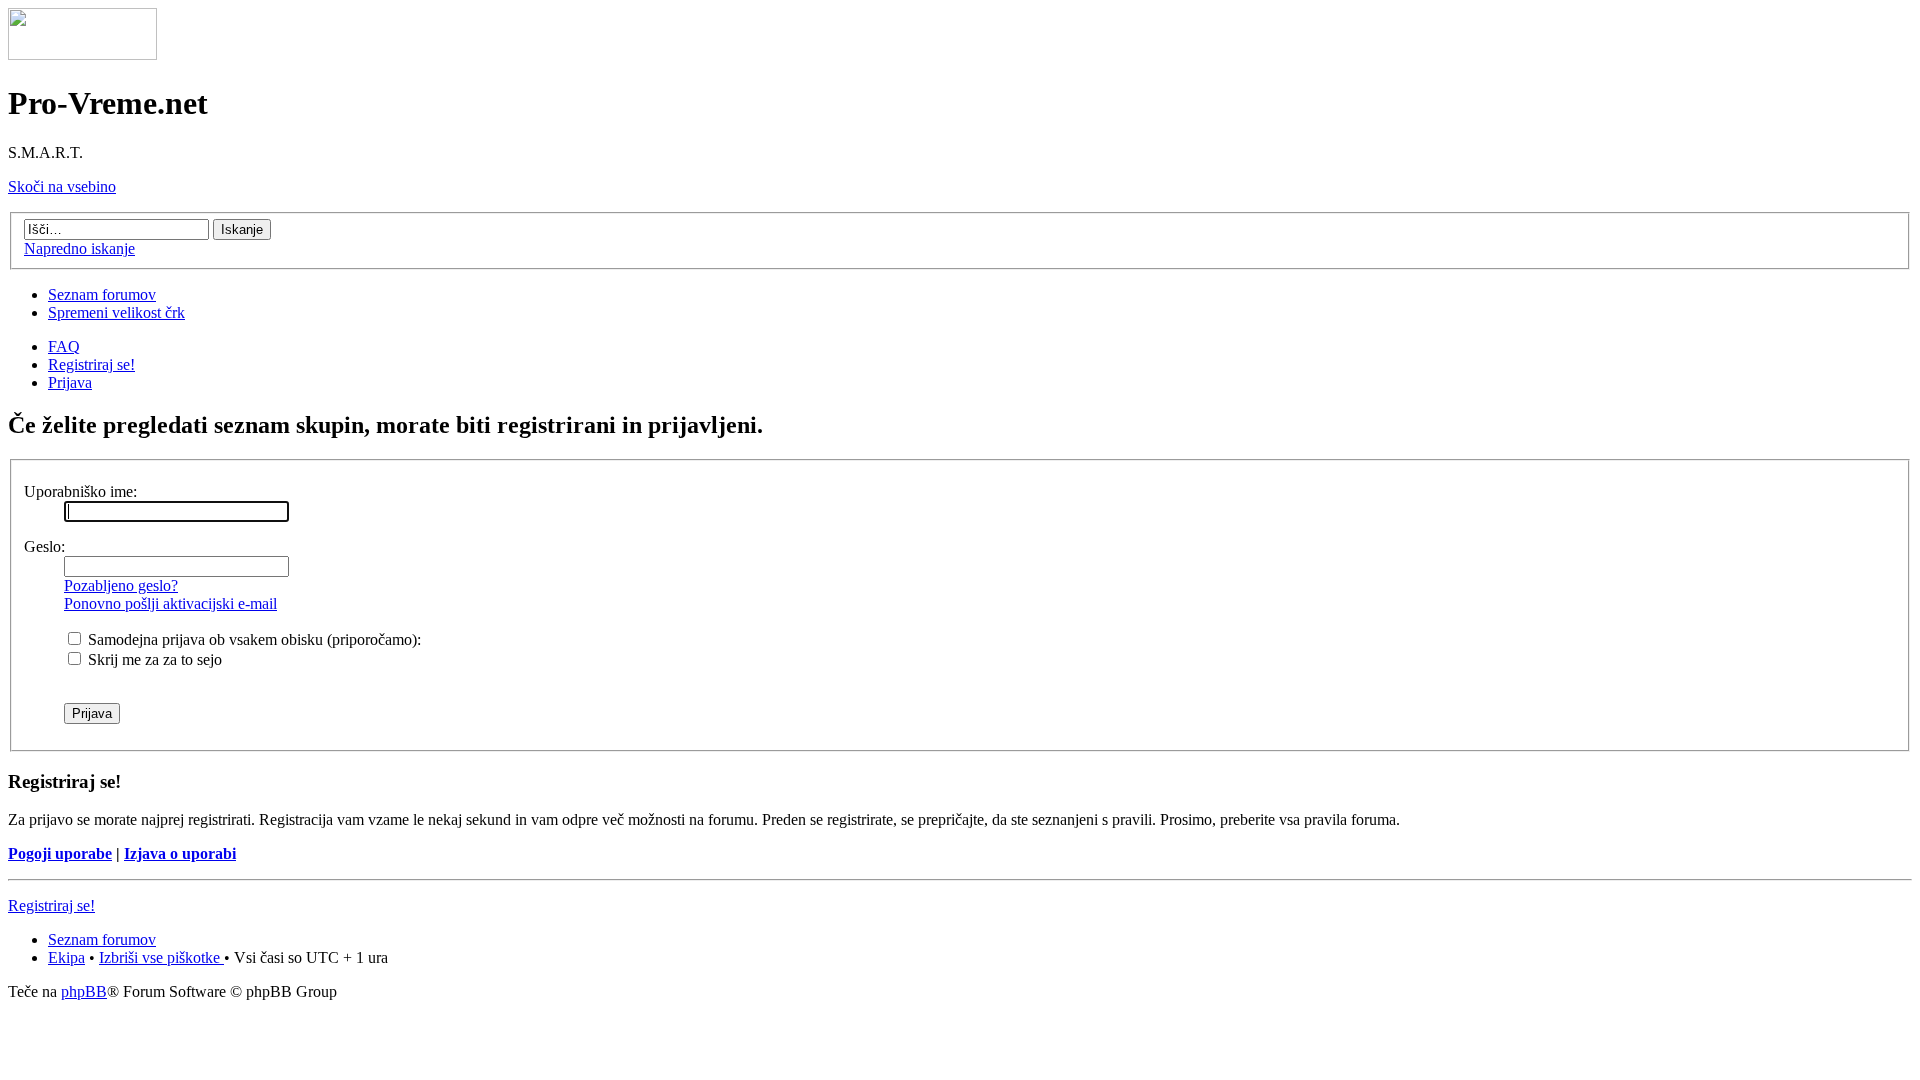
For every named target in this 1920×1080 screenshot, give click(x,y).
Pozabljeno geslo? (121, 585)
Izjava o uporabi (180, 853)
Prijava (70, 382)
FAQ (64, 346)
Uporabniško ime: (80, 491)
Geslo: (44, 546)
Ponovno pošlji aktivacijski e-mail (170, 603)
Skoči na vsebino (62, 186)
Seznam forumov (102, 294)
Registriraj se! (91, 364)
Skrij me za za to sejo (153, 659)
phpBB (84, 991)
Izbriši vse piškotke (161, 957)
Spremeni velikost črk (116, 312)
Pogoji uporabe (60, 853)
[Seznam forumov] (82, 54)
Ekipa (66, 957)
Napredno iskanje (79, 248)
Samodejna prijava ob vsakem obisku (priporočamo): (252, 639)
